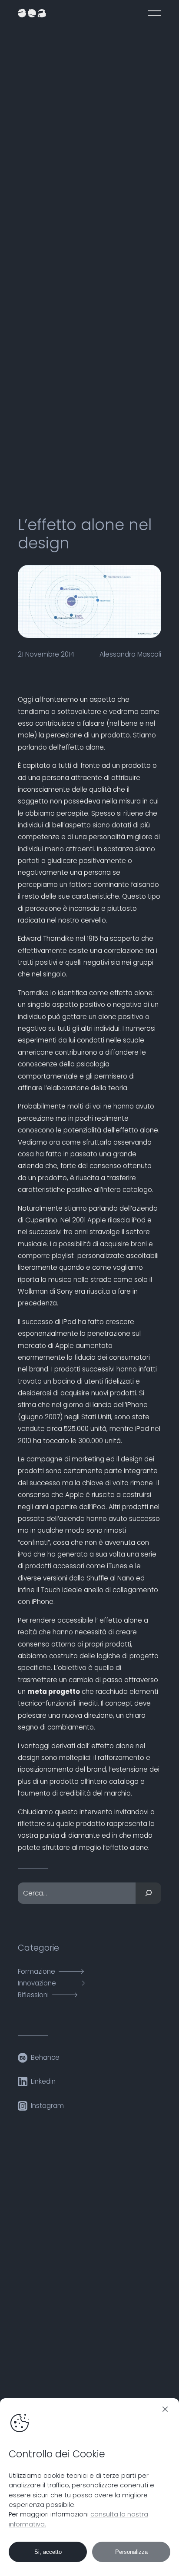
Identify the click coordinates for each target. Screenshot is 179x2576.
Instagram (47, 2106)
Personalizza (131, 2552)
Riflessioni (33, 1995)
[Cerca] (148, 1893)
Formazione (36, 1971)
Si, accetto (48, 2552)
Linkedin (43, 2081)
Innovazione (37, 1983)
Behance (45, 2057)
